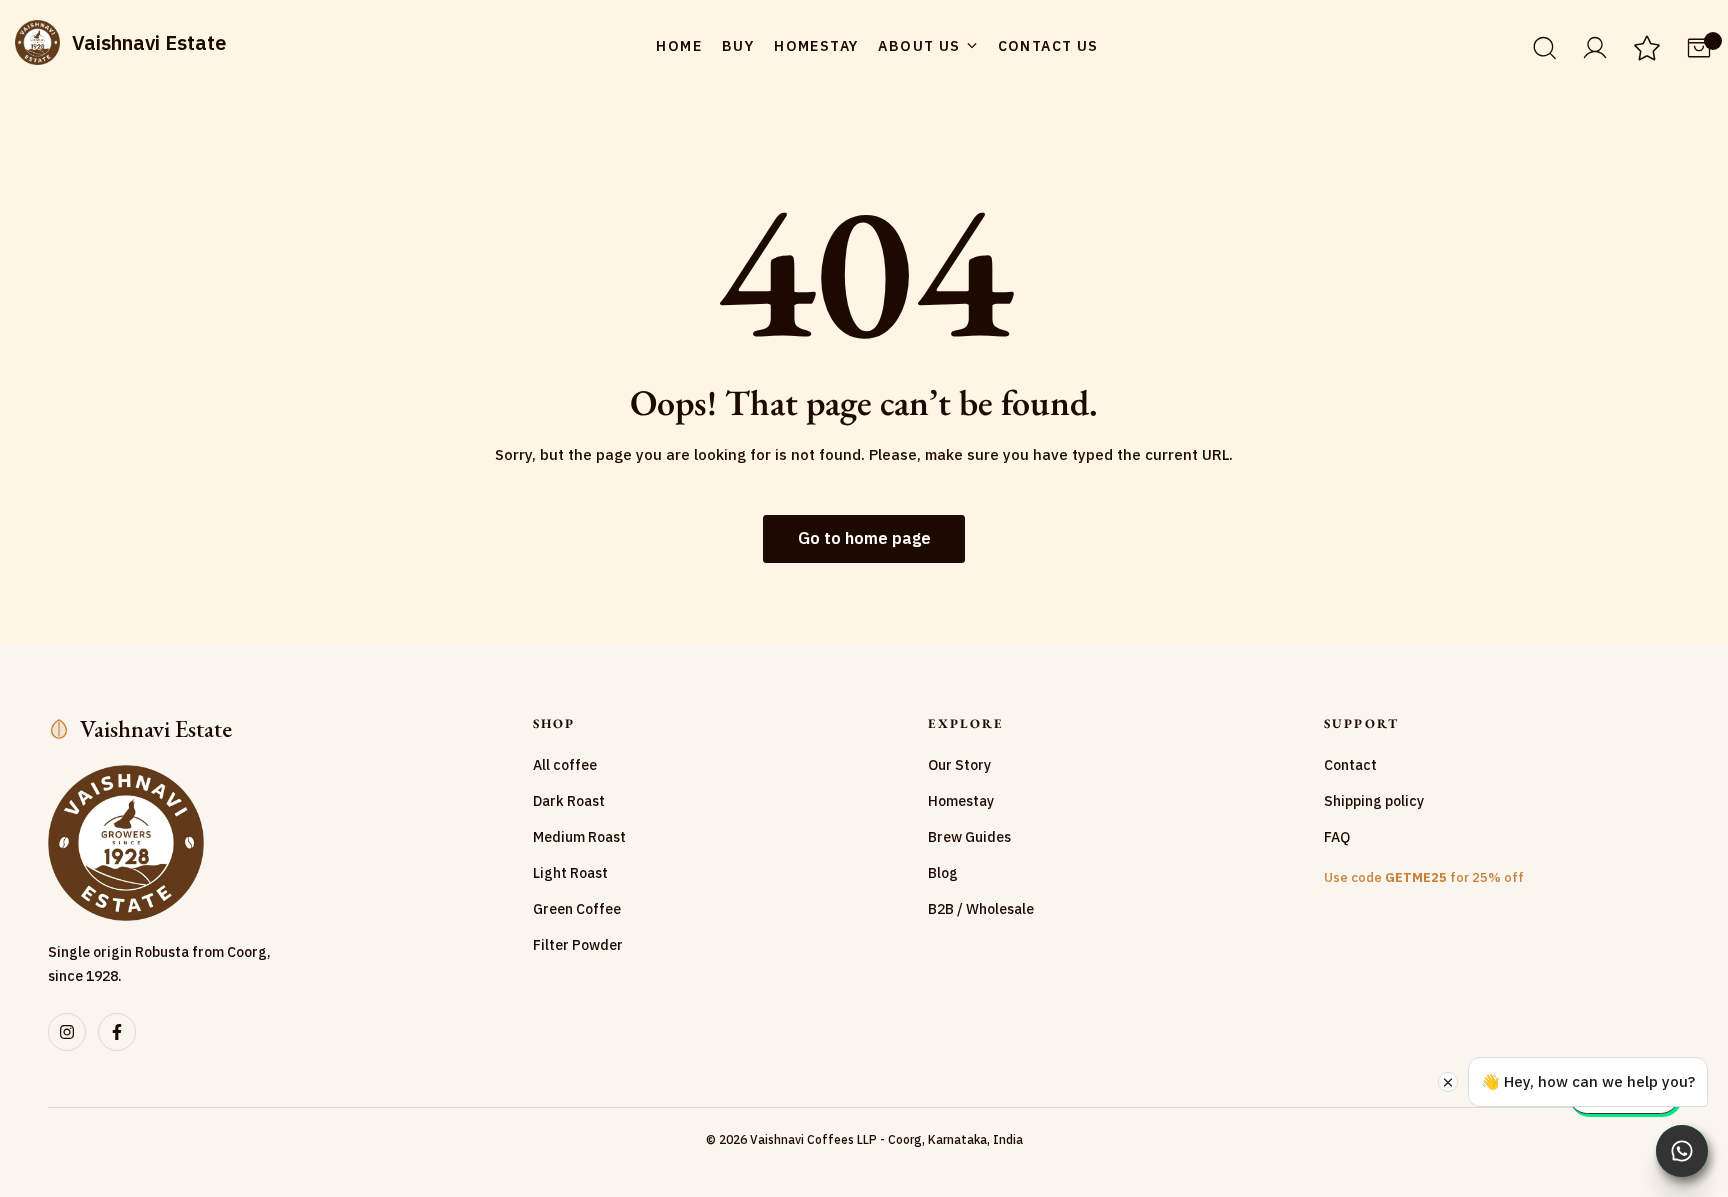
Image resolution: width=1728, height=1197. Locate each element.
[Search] (1543, 46)
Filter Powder (578, 945)
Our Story (959, 765)
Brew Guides (969, 837)
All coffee (565, 765)
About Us (919, 46)
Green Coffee (577, 909)
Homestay (816, 46)
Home (679, 46)
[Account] (1595, 45)
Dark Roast (569, 801)
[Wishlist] (1647, 50)
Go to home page (864, 538)
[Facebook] (117, 1032)
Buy (738, 46)
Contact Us (1048, 46)
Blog (943, 873)
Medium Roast (579, 837)
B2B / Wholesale (981, 909)
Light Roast (570, 873)
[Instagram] (67, 1032)
